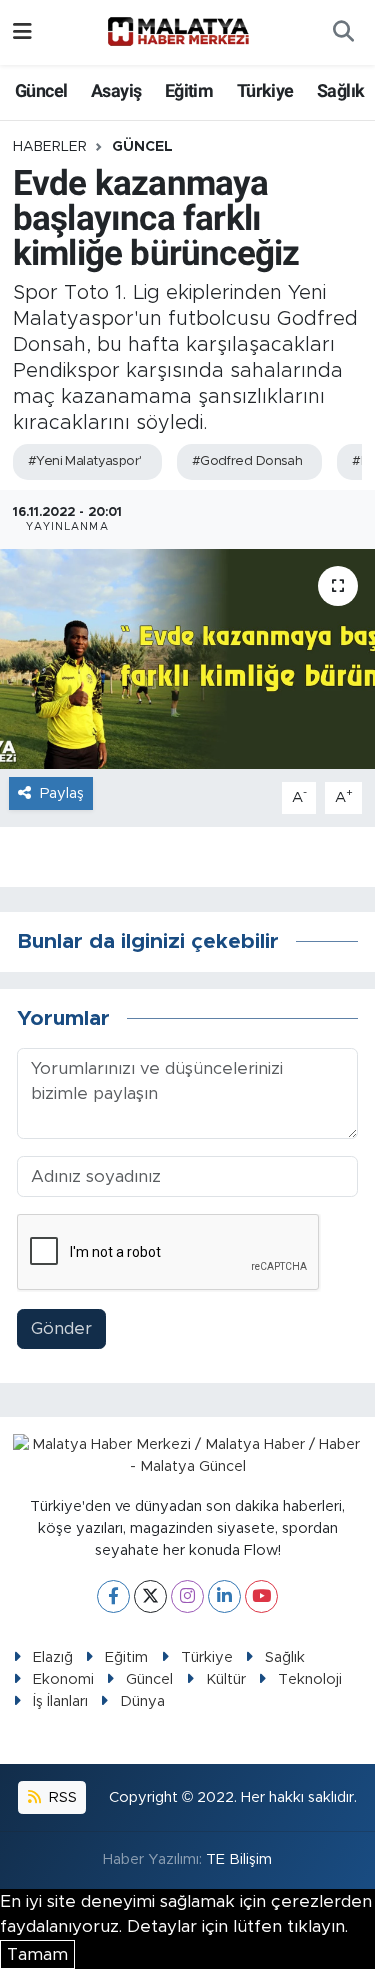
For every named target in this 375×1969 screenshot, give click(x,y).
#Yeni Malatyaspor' (85, 461)
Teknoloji (310, 1679)
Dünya (142, 1701)
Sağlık (340, 90)
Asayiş (116, 90)
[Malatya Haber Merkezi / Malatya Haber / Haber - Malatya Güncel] (178, 32)
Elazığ (53, 1657)
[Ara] (343, 33)
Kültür (226, 1679)
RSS (61, 1797)
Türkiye (265, 90)
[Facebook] (113, 1596)
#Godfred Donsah (247, 461)
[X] (150, 1596)
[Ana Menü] (22, 32)
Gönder (61, 1328)
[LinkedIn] (224, 1596)
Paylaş (62, 793)
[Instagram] (187, 1596)
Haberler (50, 147)
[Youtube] (261, 1596)
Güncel (41, 90)
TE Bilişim (239, 1859)
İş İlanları (60, 1701)
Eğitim (189, 90)
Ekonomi (63, 1679)
